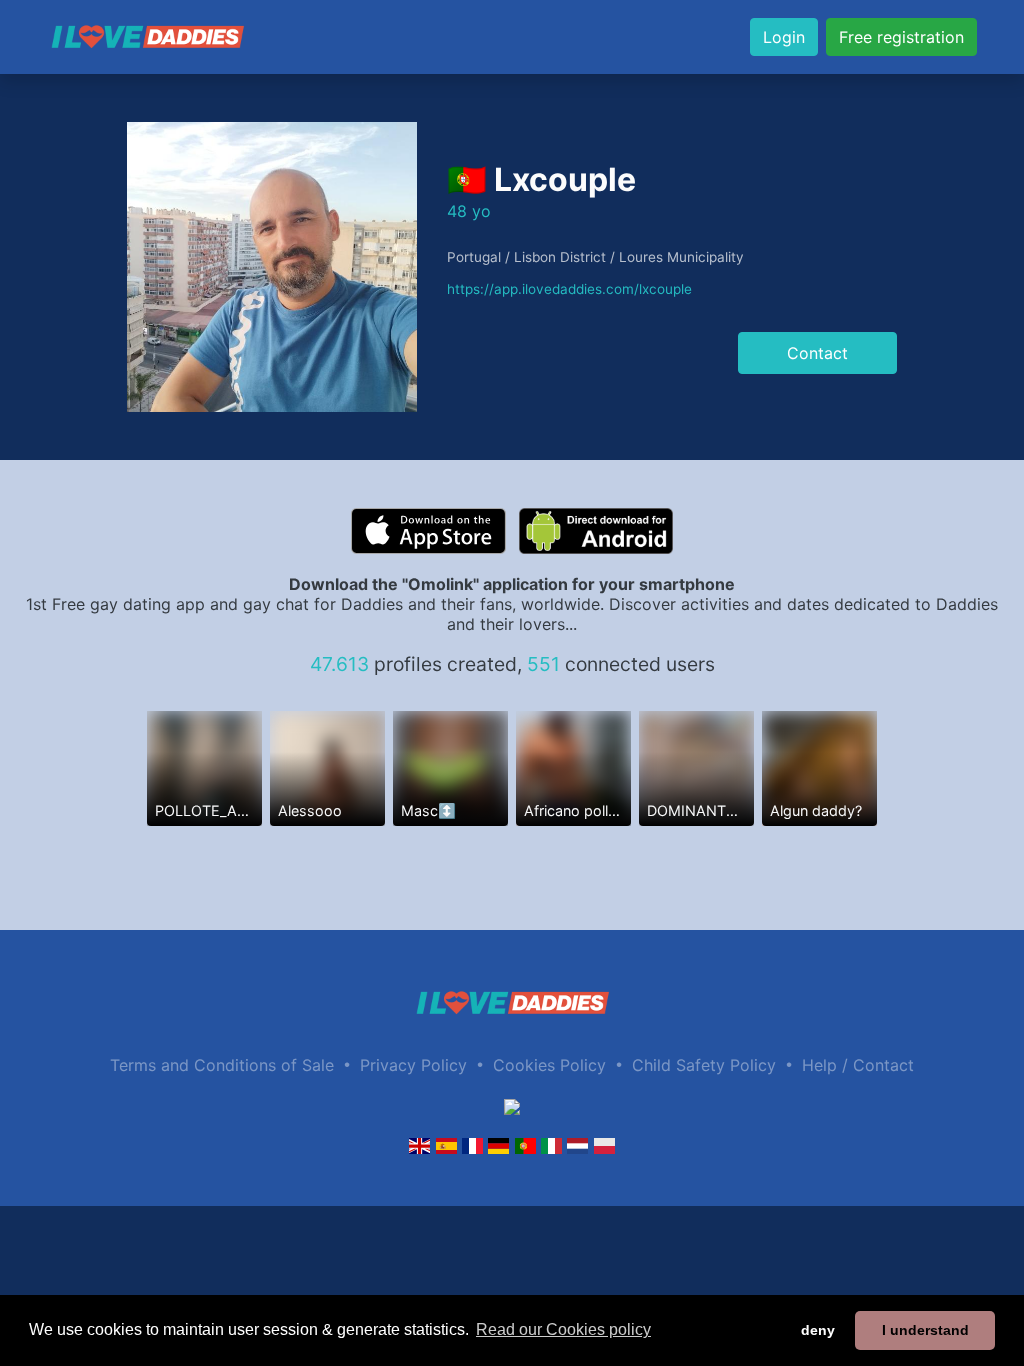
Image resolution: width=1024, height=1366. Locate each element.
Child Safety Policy (704, 1065)
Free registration (901, 37)
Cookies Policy (549, 1065)
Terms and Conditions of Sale (222, 1065)
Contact (817, 353)
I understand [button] (925, 1330)
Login (784, 37)
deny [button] (818, 1330)
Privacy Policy (413, 1065)
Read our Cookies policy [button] (563, 1329)
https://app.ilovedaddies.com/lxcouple (569, 289)
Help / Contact (858, 1065)
